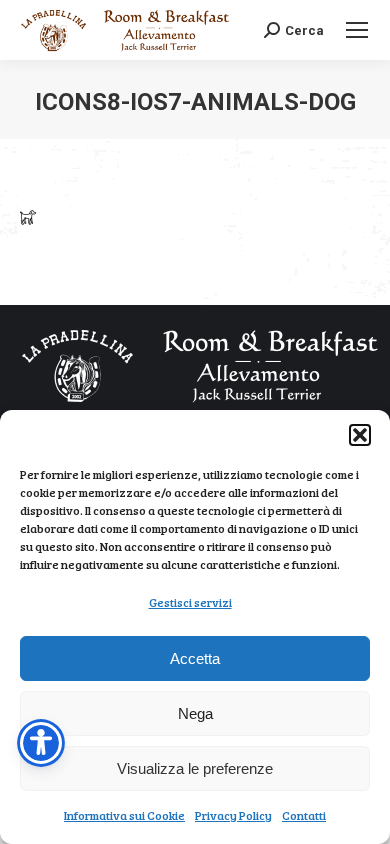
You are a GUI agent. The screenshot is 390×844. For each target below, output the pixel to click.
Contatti (304, 815)
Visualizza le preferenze (195, 768)
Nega (195, 713)
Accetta (195, 658)
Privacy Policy (233, 815)
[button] (360, 435)
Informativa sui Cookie (124, 815)
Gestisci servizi (190, 602)
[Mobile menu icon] (357, 30)
